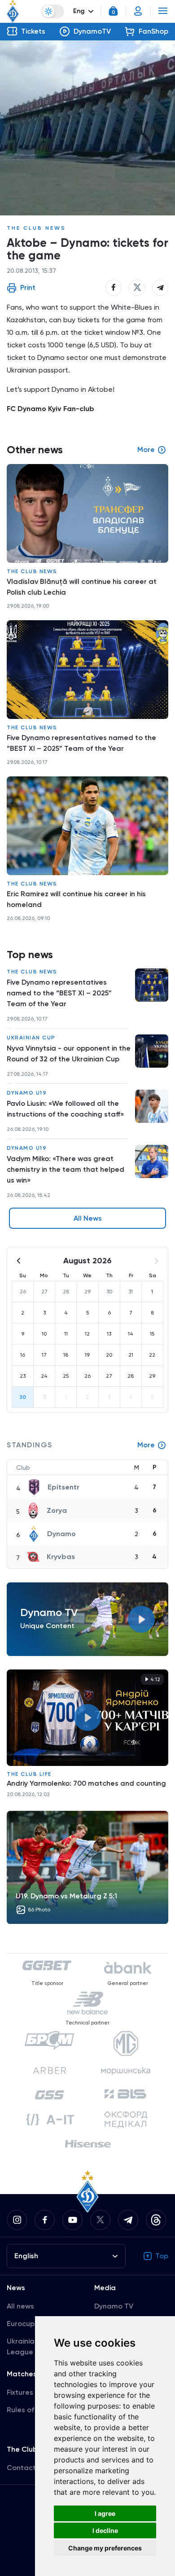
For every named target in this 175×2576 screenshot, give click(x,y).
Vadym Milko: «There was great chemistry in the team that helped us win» (66, 1169)
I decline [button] (105, 2530)
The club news (36, 228)
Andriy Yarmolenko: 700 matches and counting (86, 1783)
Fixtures (20, 2392)
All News (88, 1218)
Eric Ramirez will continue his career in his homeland (76, 899)
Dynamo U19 (27, 1093)
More (146, 1445)
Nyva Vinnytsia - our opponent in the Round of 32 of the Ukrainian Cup (69, 1054)
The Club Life (29, 1774)
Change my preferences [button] (105, 2548)
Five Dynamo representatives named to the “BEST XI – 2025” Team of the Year (59, 993)
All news (20, 2306)
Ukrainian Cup (31, 1038)
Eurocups (22, 2324)
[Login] (138, 11)
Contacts (23, 2468)
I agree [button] (105, 2513)
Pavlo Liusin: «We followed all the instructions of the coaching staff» (65, 1109)
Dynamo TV (114, 2306)
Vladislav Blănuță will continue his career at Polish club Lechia (82, 587)
